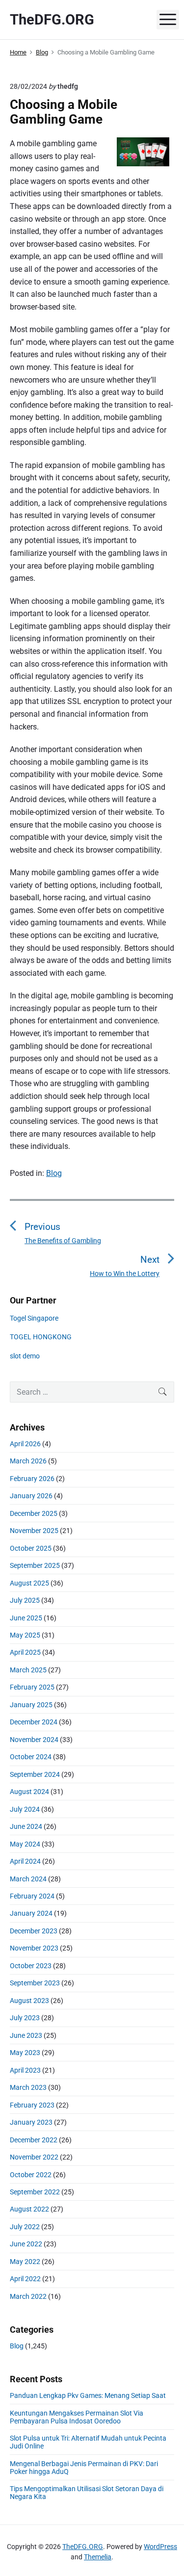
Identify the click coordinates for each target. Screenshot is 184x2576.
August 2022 (29, 2209)
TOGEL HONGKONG (41, 1337)
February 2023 (32, 2105)
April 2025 (25, 1652)
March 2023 (28, 2087)
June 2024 (26, 1826)
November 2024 (34, 1740)
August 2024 (29, 1792)
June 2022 (26, 2244)
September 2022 (35, 2192)
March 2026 (28, 1461)
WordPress (160, 2547)
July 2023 (25, 2018)
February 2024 (32, 1896)
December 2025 (34, 1513)
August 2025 (29, 1583)
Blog (54, 1173)
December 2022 (34, 2140)
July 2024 (25, 1809)
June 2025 (26, 1618)
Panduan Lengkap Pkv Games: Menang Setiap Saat (88, 2395)
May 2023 (25, 2053)
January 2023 (31, 2122)
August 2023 (29, 2001)
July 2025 (25, 1600)
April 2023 (25, 2070)
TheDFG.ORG (83, 2547)
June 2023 (26, 2035)
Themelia (98, 2557)
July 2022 (25, 2227)
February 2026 (32, 1479)
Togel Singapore (34, 1318)
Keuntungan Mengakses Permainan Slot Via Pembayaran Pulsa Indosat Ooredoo (77, 2417)
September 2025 (35, 1565)
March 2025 (28, 1670)
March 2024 (28, 1879)
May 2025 (25, 1635)
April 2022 (25, 2279)
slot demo (25, 1356)
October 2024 (31, 1757)
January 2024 (31, 1913)
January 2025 (31, 1705)
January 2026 (31, 1496)
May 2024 (25, 1844)
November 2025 (34, 1531)
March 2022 (28, 2296)
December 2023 (34, 1931)
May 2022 (25, 2262)
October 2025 (31, 1548)
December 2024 (34, 1722)
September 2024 (35, 1774)
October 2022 (31, 2175)
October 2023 (31, 1966)
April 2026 (25, 1444)
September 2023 (35, 1983)
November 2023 (34, 1948)
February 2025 (32, 1687)
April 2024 (25, 1861)
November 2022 (34, 2157)
